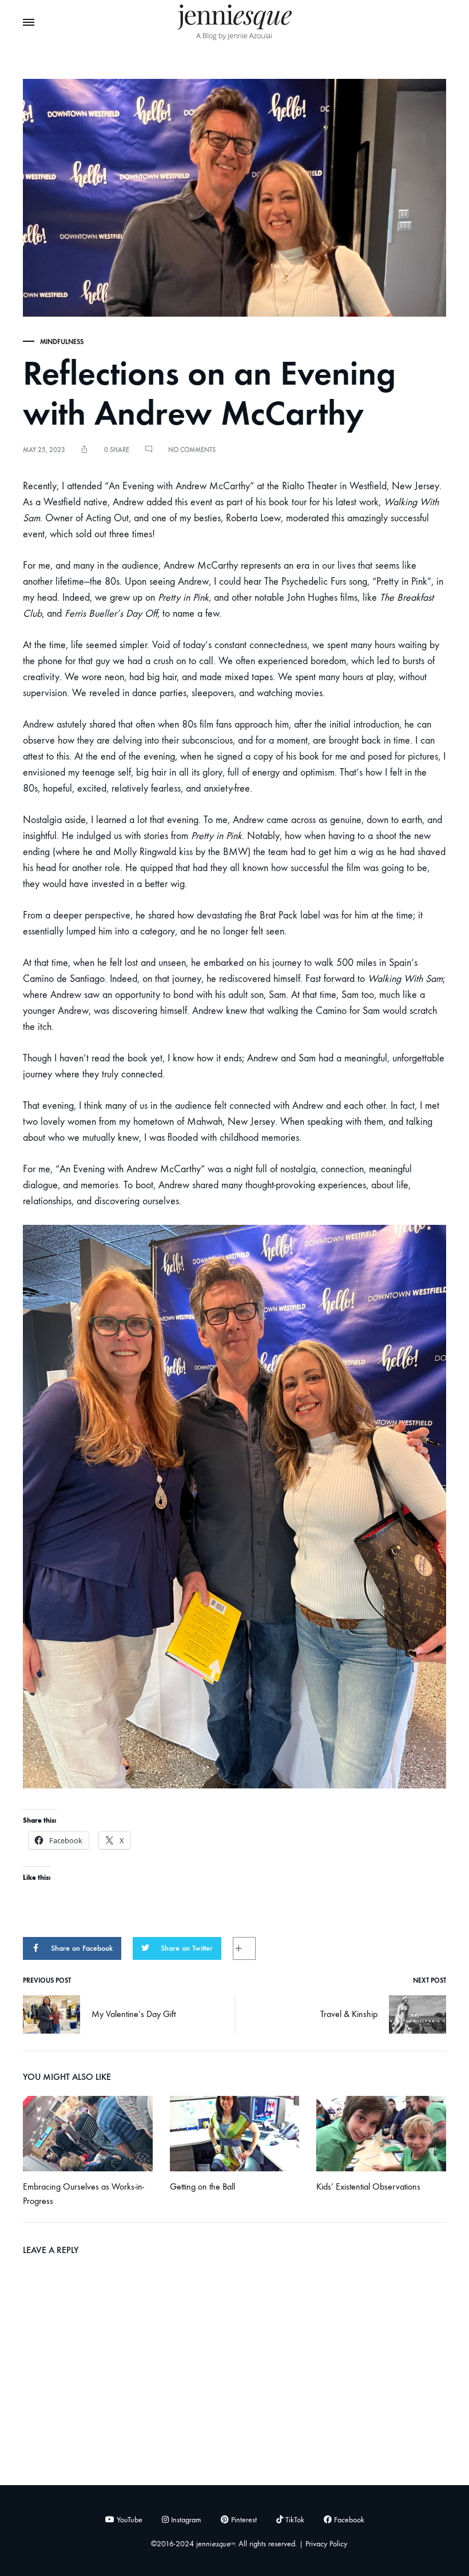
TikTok (294, 2520)
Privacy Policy (326, 2544)
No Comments (192, 450)
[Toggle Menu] (29, 23)
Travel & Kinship (349, 2014)
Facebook (348, 2520)
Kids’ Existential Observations (368, 2186)
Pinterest (243, 2520)
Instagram (185, 2520)
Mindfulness (62, 342)
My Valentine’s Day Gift (134, 2014)
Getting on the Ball (202, 2186)
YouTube (128, 2520)
